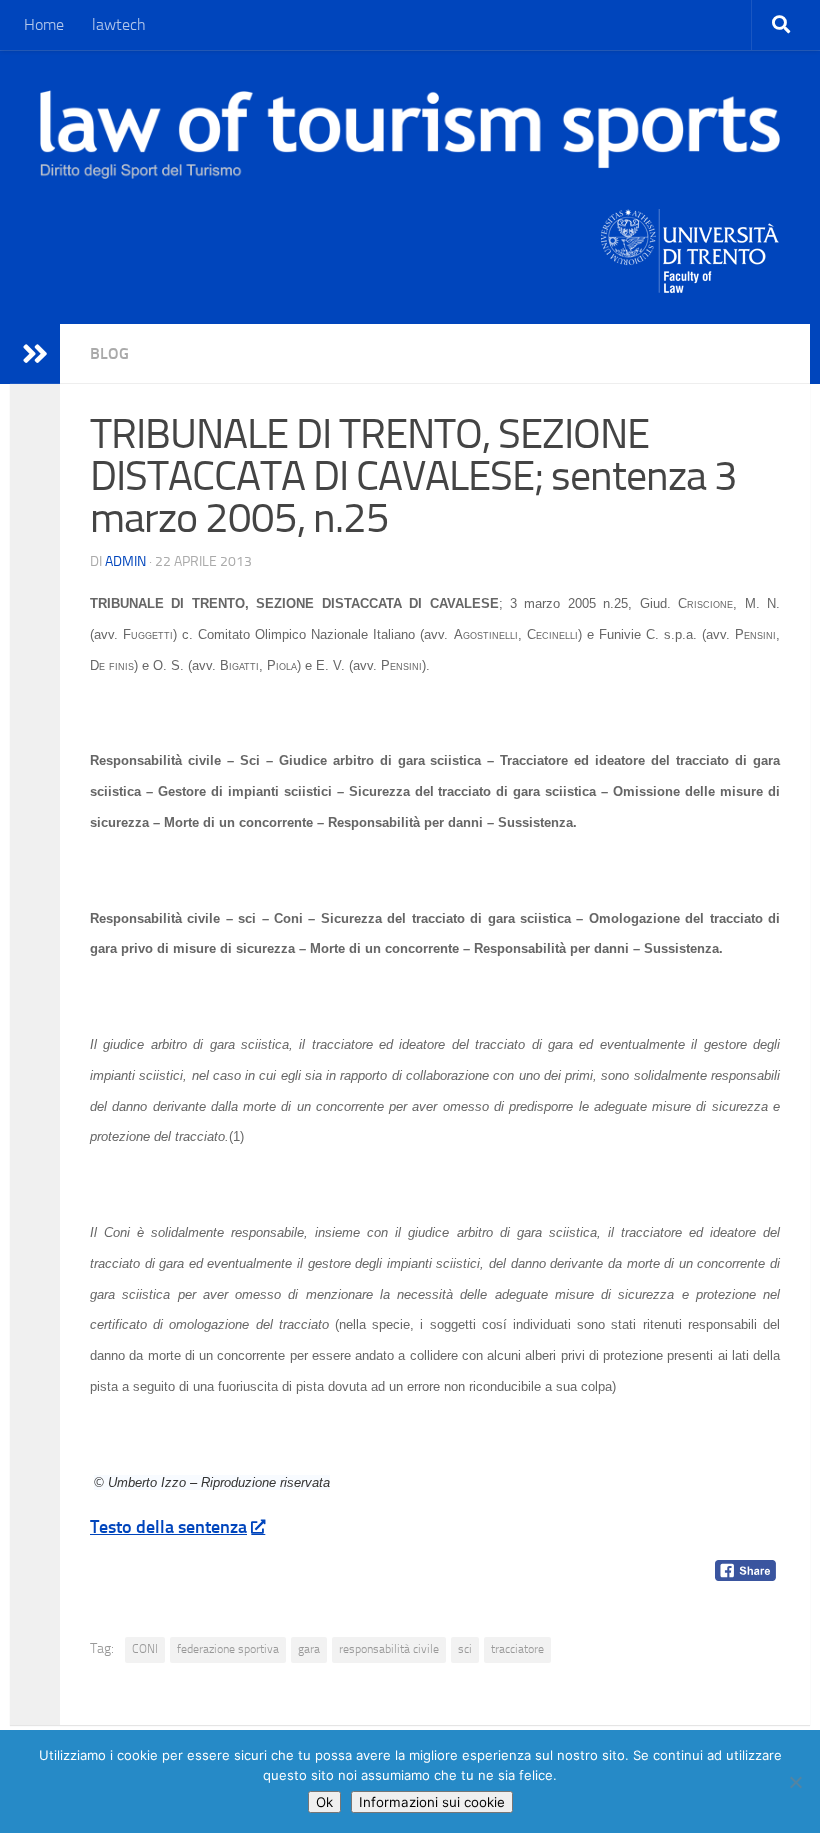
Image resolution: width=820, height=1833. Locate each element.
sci (465, 1649)
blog (109, 353)
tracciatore (517, 1649)
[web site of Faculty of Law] (690, 281)
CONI (145, 1649)
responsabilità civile (389, 1649)
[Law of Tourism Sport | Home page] (410, 134)
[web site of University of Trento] (690, 238)
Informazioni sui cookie (432, 1802)
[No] (795, 1782)
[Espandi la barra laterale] (35, 354)
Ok (324, 1802)
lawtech (119, 24)
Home (44, 24)
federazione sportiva (228, 1649)
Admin (125, 561)
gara (309, 1649)
